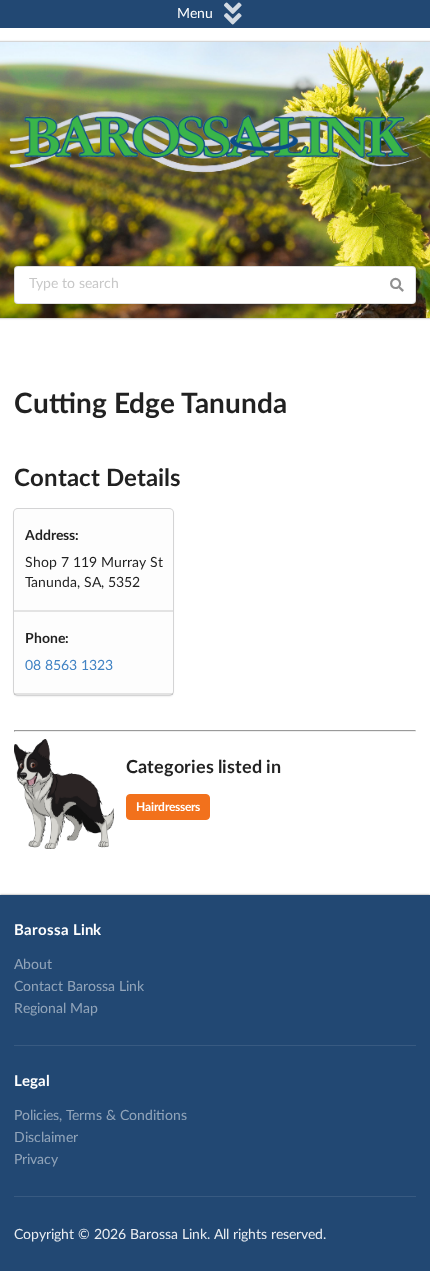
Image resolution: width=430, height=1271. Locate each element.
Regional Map (56, 1009)
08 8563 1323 (69, 666)
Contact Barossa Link (79, 987)
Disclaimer (46, 1138)
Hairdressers (168, 807)
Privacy (36, 1160)
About (33, 965)
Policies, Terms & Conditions (100, 1116)
